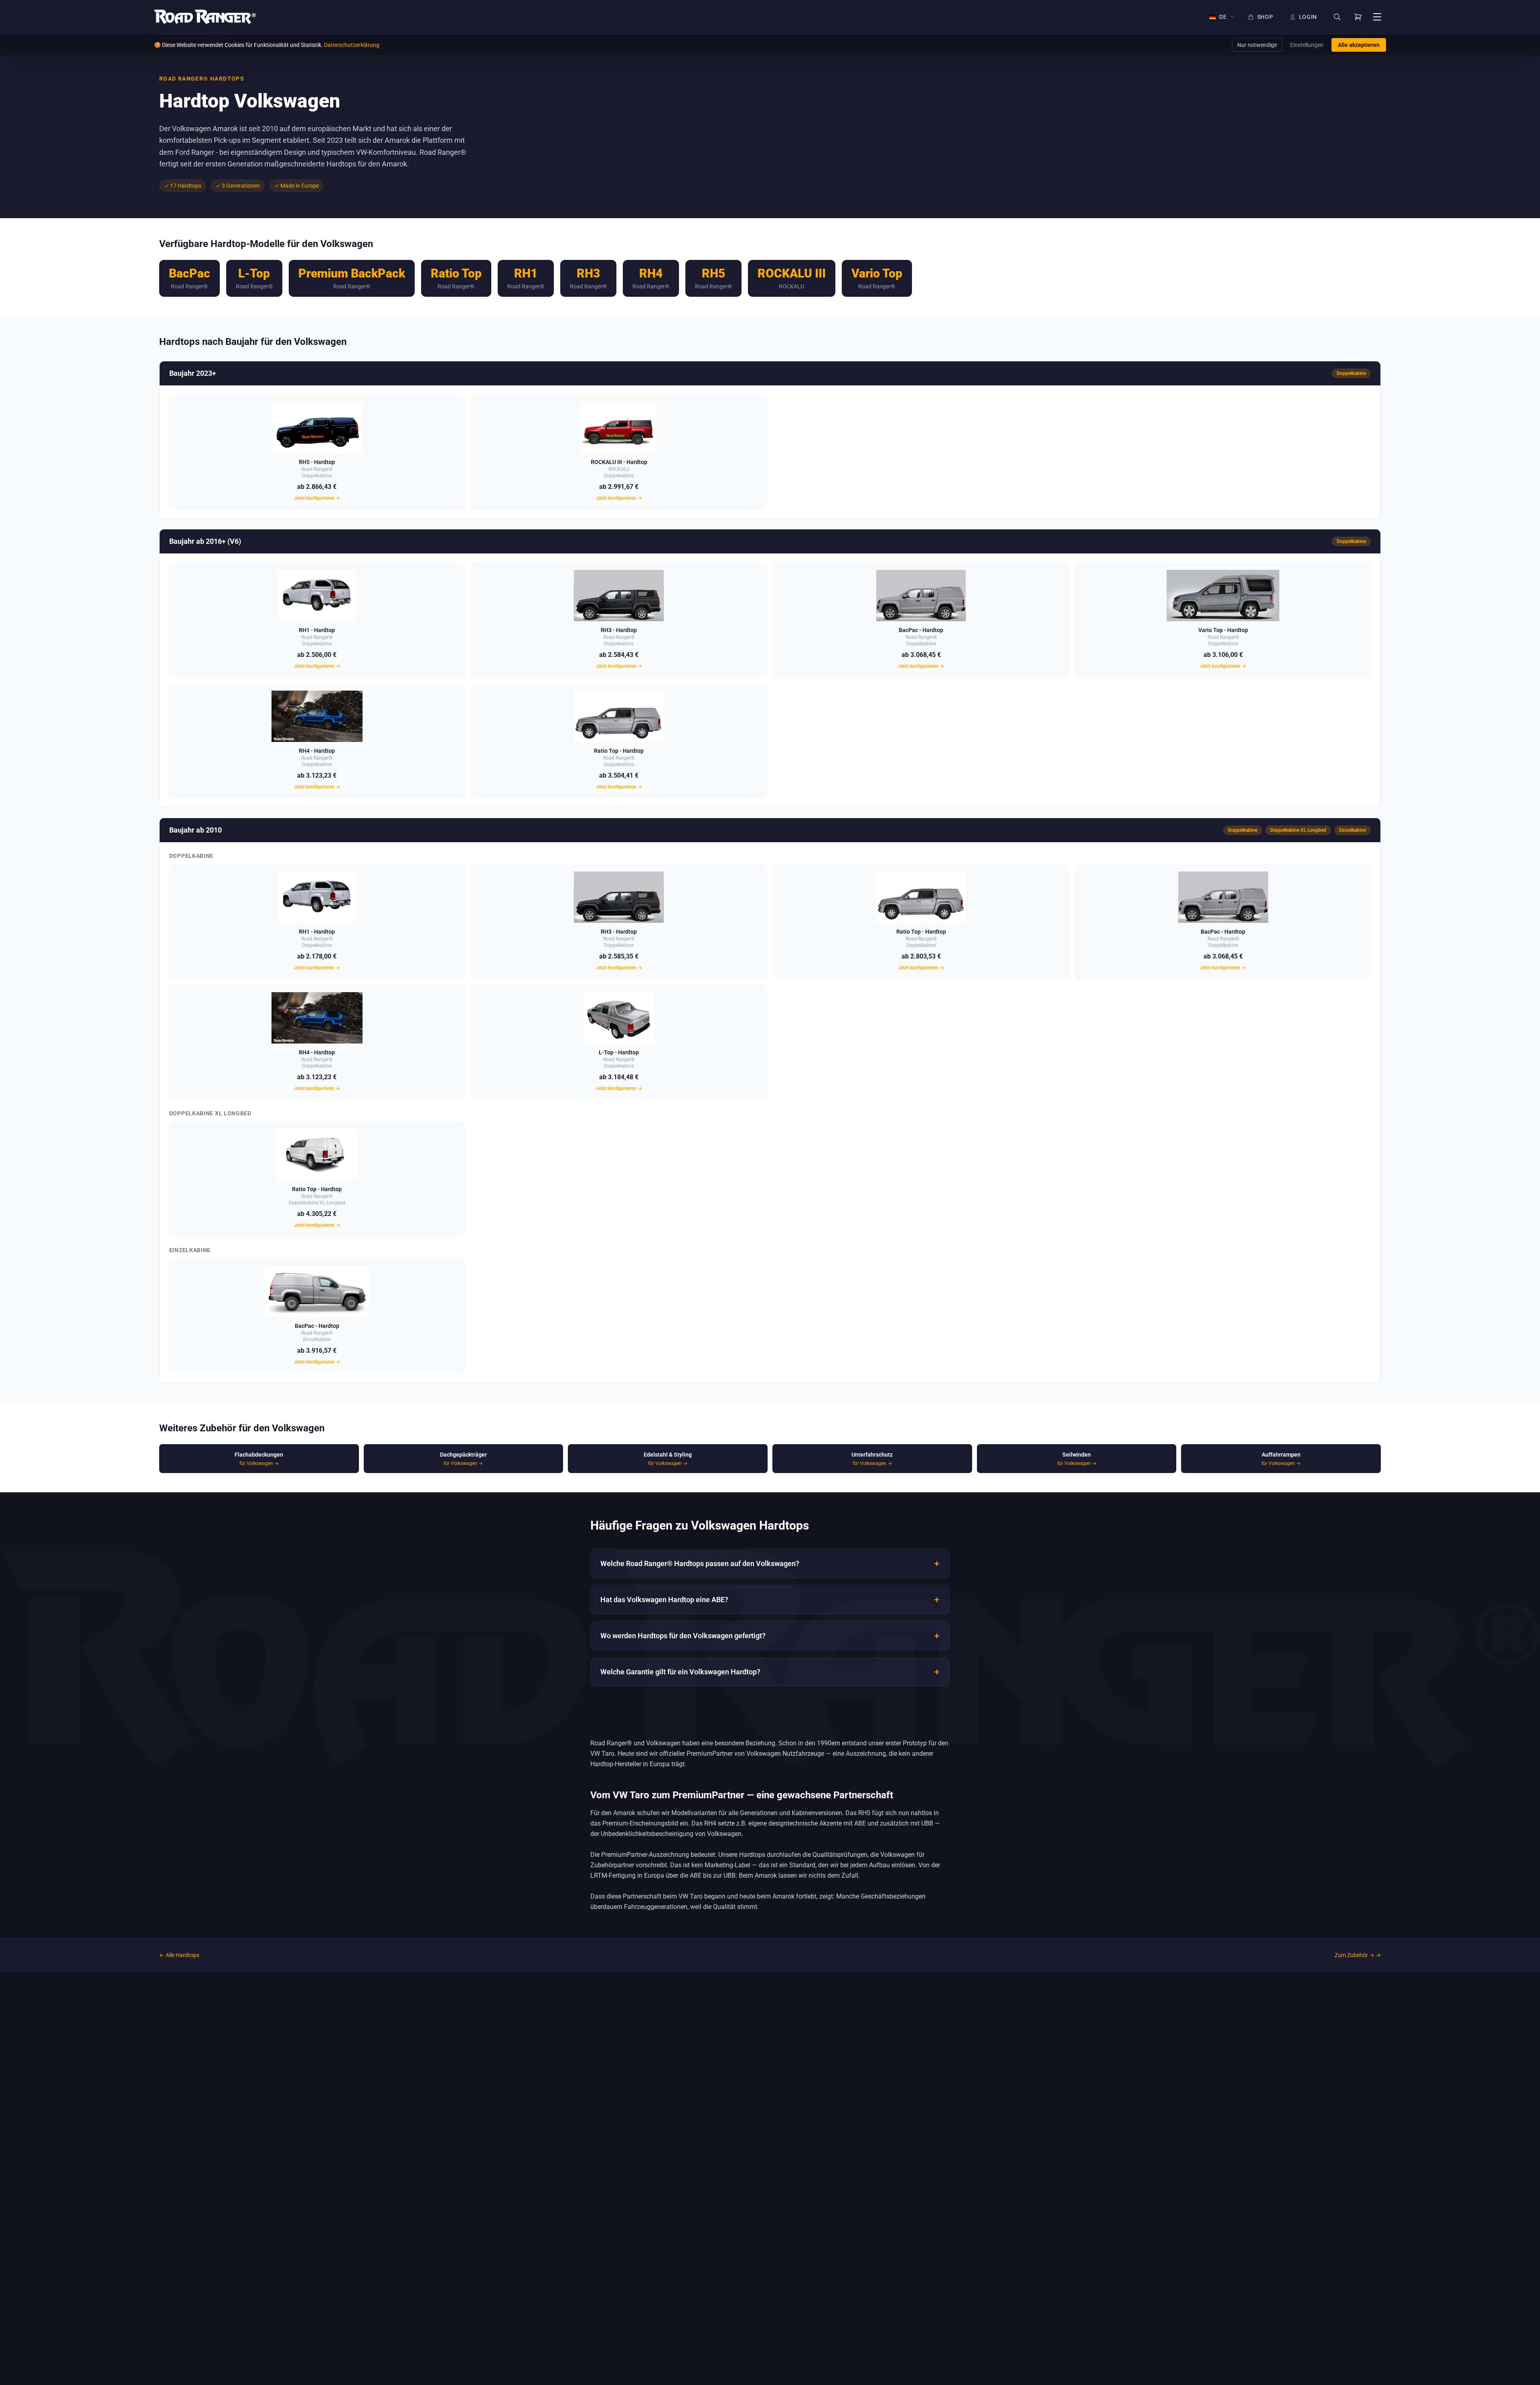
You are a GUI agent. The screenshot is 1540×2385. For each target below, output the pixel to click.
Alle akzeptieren (1359, 45)
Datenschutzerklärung (352, 45)
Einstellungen (1307, 45)
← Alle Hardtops (179, 1955)
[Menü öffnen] (1377, 17)
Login (1308, 17)
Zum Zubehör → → (1358, 1955)
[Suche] (1337, 17)
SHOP (1265, 17)
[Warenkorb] (1358, 17)
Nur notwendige (1257, 45)
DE (1218, 17)
